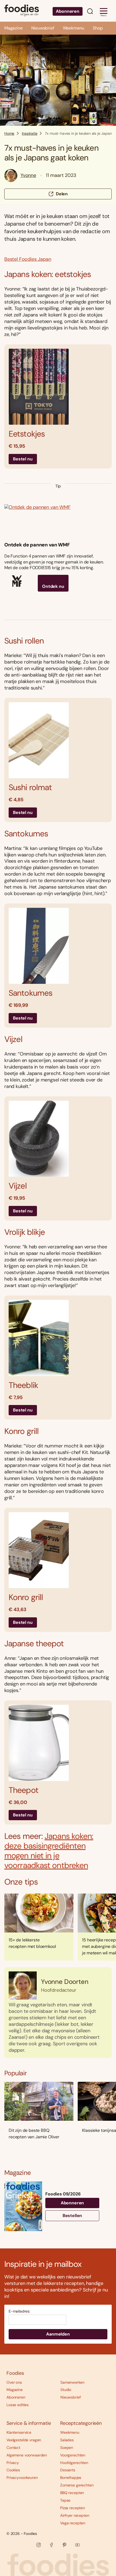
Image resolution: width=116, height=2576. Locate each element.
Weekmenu (74, 28)
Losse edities (18, 2405)
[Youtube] (77, 2545)
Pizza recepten (73, 2508)
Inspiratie (30, 133)
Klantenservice (19, 2432)
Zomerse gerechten (77, 2485)
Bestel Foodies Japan (28, 259)
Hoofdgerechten (74, 2463)
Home (9, 133)
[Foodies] (22, 11)
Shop (98, 28)
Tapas (65, 2500)
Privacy (13, 2463)
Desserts (68, 2470)
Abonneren (68, 11)
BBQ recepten (72, 2493)
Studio (66, 2390)
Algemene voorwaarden (27, 2455)
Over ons (14, 2382)
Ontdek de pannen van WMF (37, 545)
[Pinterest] (64, 2545)
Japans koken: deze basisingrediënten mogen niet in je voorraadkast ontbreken (49, 1851)
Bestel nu (23, 459)
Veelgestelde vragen (24, 2440)
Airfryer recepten (75, 2515)
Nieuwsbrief (43, 28)
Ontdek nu (53, 586)
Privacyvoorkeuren (22, 2478)
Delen (62, 194)
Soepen (67, 2448)
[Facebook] (52, 2545)
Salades (67, 2440)
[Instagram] (39, 2545)
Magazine (13, 28)
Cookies (13, 2470)
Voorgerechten (73, 2455)
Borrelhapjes (71, 2478)
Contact (13, 2448)
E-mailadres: (19, 2311)
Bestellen (72, 2216)
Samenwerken (72, 2382)
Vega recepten (73, 2523)
